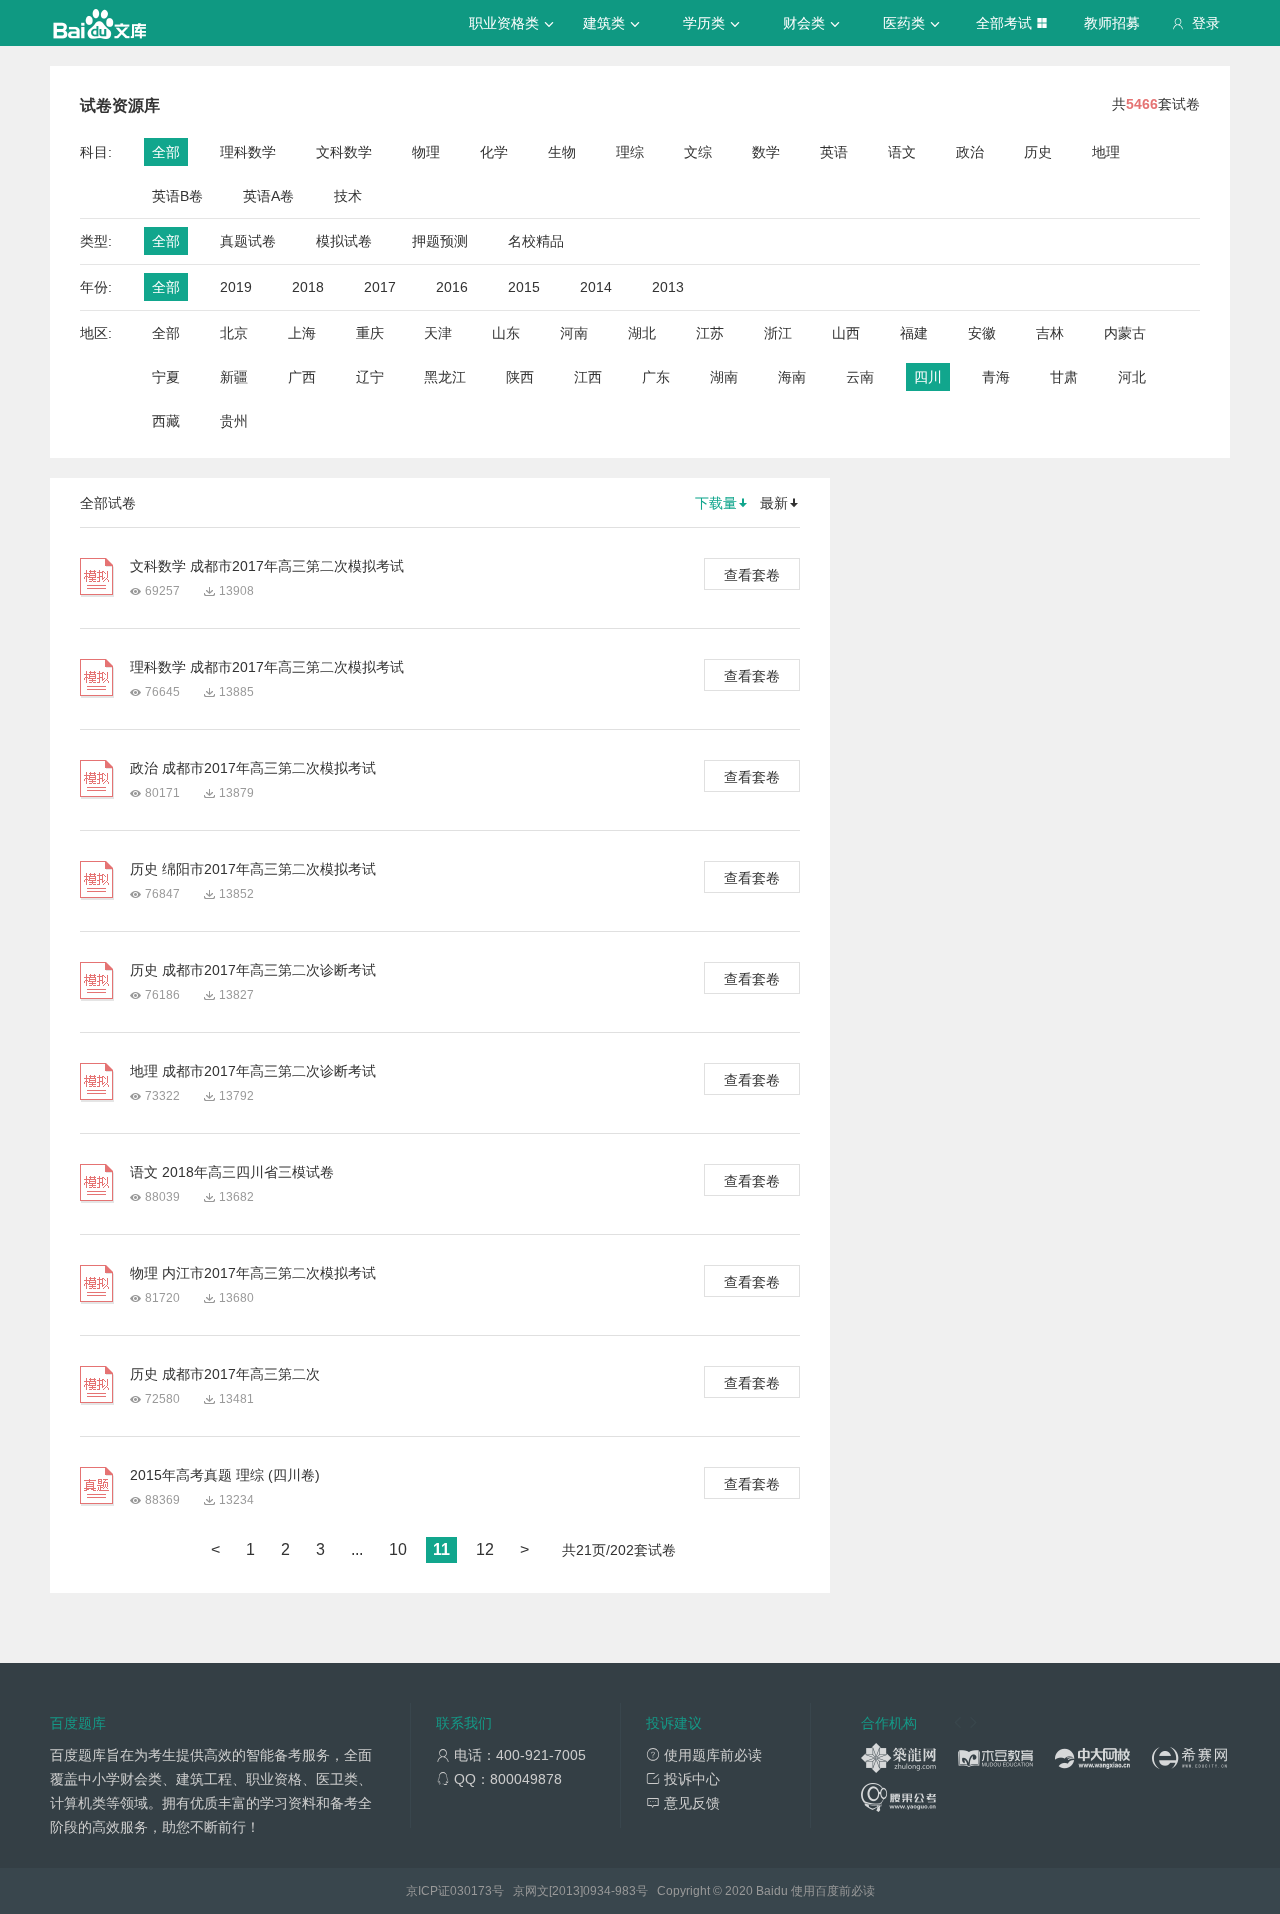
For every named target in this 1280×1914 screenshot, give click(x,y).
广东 (656, 377)
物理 (426, 152)
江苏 (710, 333)
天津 (438, 333)
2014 (596, 287)
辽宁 (370, 377)
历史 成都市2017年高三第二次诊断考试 (253, 970)
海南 (792, 377)
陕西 (520, 377)
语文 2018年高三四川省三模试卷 (232, 1172)
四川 (928, 377)
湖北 (642, 333)
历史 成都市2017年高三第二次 (225, 1374)
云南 (860, 377)
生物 (562, 152)
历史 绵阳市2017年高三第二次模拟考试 (253, 869)
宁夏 (166, 377)
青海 (996, 377)
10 (398, 1549)
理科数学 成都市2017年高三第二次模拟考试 (267, 667)
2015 (524, 287)
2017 (380, 287)
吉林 (1050, 333)
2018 (308, 287)
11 (441, 1549)
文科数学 (344, 152)
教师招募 (1112, 23)
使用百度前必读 (833, 1891)
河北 (1132, 377)
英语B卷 (177, 196)
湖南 (724, 377)
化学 (494, 152)
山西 (846, 333)
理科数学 (248, 152)
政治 (970, 152)
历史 (1038, 152)
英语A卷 (268, 196)
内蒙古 (1125, 333)
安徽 (982, 333)
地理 (1106, 152)
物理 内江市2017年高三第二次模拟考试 (253, 1273)
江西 (588, 377)
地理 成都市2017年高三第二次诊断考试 (253, 1071)
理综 (630, 152)
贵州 (234, 421)
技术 (348, 196)
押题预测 (440, 241)
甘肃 (1064, 377)
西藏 (166, 421)
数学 (766, 152)
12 (485, 1549)
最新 (774, 503)
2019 (236, 287)
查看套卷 (752, 575)
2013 (668, 287)
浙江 (778, 333)
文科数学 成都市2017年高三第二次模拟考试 (267, 566)
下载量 (716, 503)
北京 (234, 333)
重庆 (370, 333)
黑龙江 (445, 377)
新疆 (234, 377)
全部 (166, 152)
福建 (914, 333)
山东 (506, 333)
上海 (302, 333)
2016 (452, 287)
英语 (834, 152)
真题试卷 (248, 241)
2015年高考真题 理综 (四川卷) (225, 1475)
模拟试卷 (344, 241)
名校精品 (536, 241)
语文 (902, 152)
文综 (698, 152)
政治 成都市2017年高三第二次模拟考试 (253, 768)
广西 (302, 377)
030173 (471, 1891)
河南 (574, 333)
